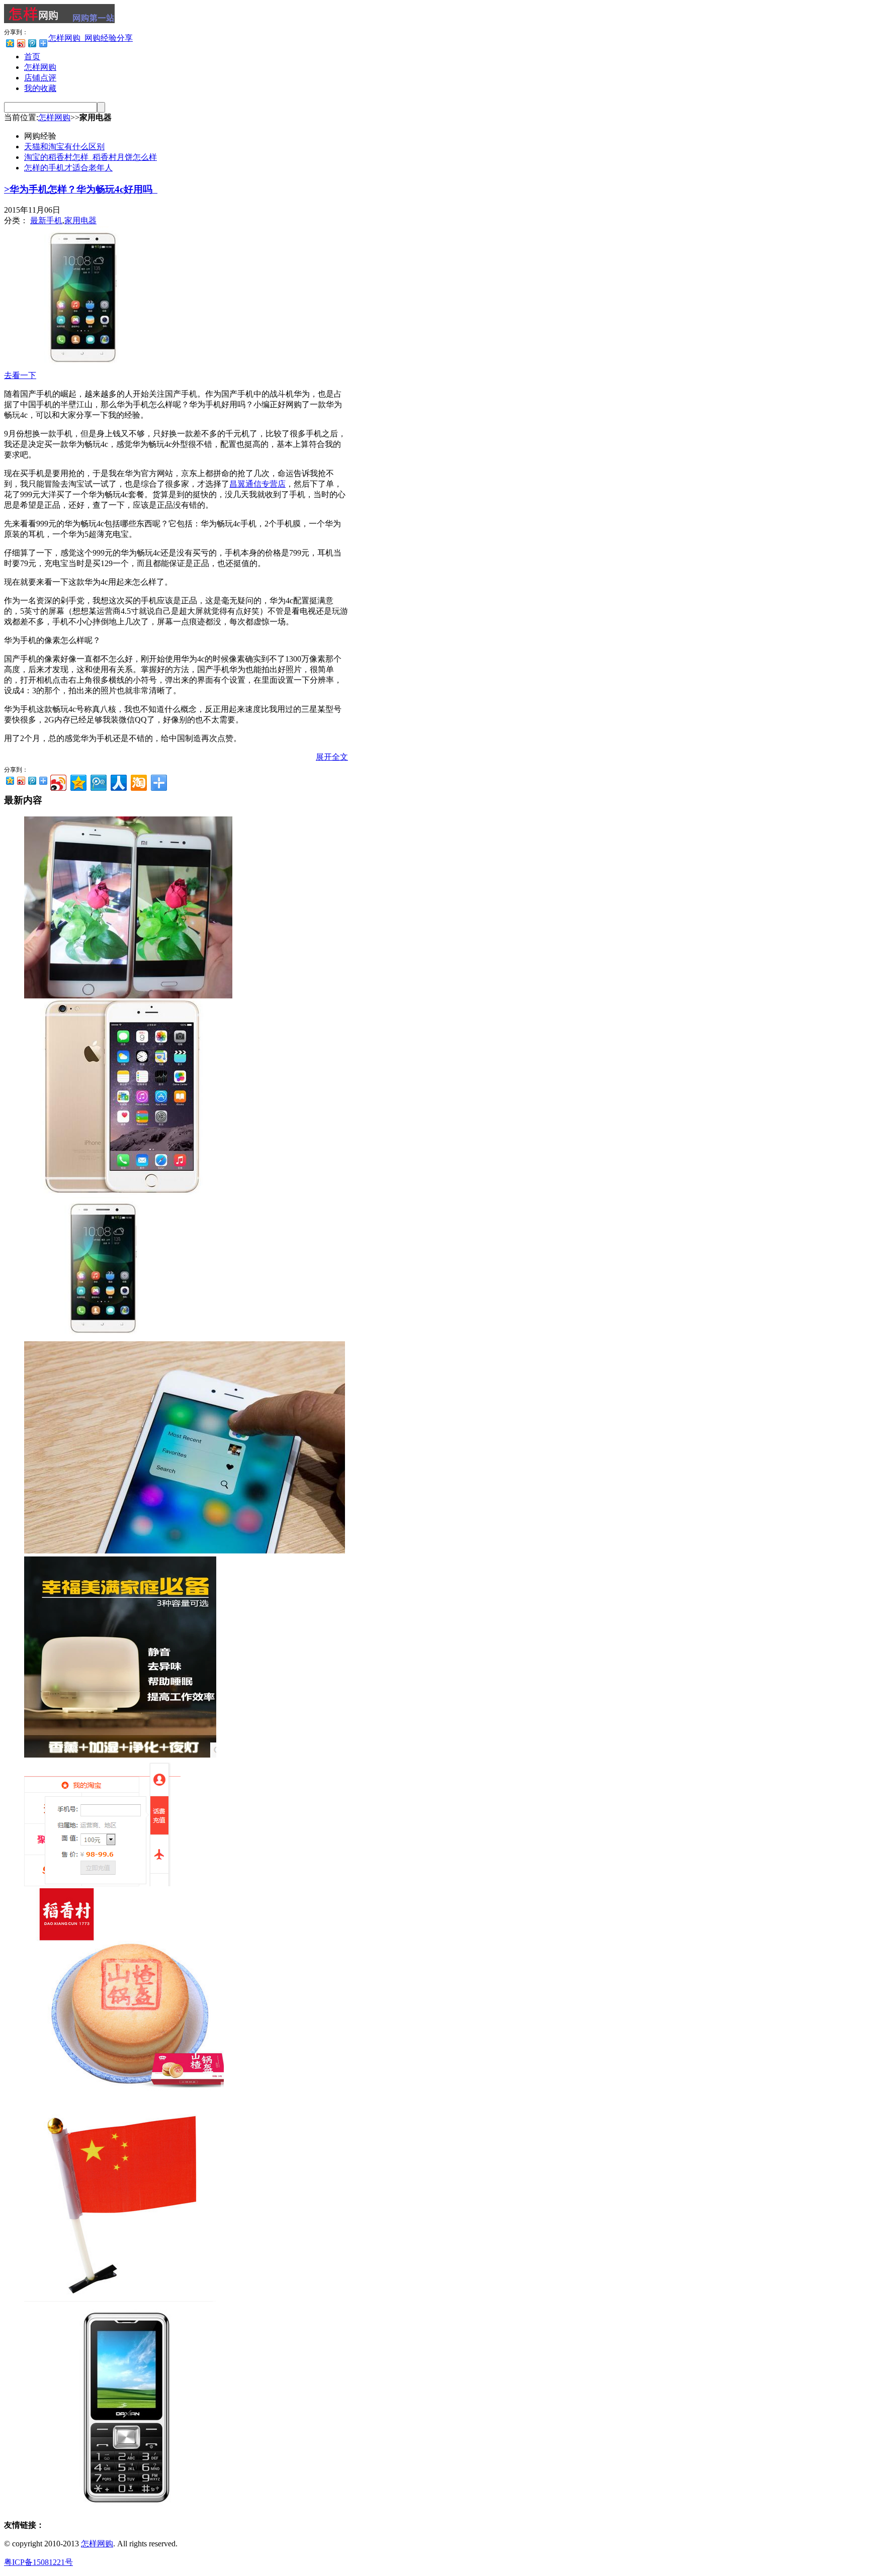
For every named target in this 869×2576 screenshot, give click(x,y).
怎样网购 (40, 67)
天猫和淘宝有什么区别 (64, 147)
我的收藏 (40, 88)
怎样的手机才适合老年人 (68, 168)
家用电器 (80, 220)
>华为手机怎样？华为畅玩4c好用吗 (78, 189)
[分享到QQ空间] (10, 43)
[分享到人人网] (118, 781)
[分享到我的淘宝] (138, 781)
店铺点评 (40, 78)
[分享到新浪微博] (21, 43)
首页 (32, 57)
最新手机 (46, 220)
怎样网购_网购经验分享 (91, 38)
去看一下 (20, 375)
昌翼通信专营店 (257, 484)
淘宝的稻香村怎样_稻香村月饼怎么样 (91, 157)
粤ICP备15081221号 (38, 2562)
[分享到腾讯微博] (32, 43)
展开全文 (332, 757)
